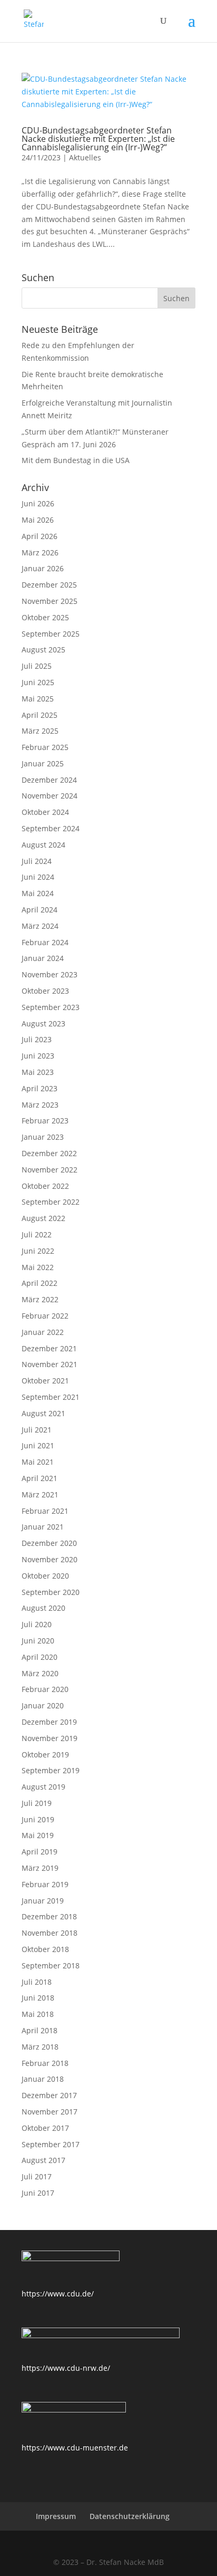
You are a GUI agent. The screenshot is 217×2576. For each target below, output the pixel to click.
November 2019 (50, 1738)
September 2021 (51, 1397)
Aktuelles (85, 157)
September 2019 (51, 1770)
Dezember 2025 (49, 585)
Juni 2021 (38, 1445)
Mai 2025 (38, 699)
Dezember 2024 (49, 780)
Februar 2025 (45, 747)
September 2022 (51, 1202)
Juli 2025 (37, 666)
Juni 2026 (38, 503)
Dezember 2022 (49, 1153)
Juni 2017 (38, 2193)
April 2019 (40, 1852)
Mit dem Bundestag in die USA (76, 460)
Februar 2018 (45, 2063)
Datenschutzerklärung (130, 2516)
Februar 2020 (45, 1689)
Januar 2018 (43, 2079)
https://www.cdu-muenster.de (75, 2448)
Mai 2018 (38, 2014)
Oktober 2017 (45, 2128)
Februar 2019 (45, 1884)
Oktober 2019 (45, 1755)
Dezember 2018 (49, 1916)
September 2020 (51, 1592)
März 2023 (40, 1105)
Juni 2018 (38, 1998)
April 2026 (40, 536)
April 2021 (40, 1478)
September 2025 (51, 634)
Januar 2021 (43, 1527)
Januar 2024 (43, 958)
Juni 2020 (38, 1641)
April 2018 (40, 2030)
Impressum (56, 2516)
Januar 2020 (43, 1705)
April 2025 (40, 715)
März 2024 (40, 926)
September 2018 (51, 1965)
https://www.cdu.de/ (58, 2294)
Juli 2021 (37, 1430)
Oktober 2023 (45, 991)
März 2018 (40, 2047)
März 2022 (40, 1299)
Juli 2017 (37, 2176)
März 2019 (40, 1868)
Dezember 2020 (49, 1543)
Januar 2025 (43, 763)
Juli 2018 (37, 1982)
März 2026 (40, 552)
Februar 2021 (45, 1511)
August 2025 (43, 650)
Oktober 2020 (45, 1576)
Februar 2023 (45, 1121)
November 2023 (50, 974)
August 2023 (43, 1023)
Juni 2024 (38, 877)
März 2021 (40, 1494)
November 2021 (50, 1364)
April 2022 (40, 1283)
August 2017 (43, 2160)
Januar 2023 (43, 1137)
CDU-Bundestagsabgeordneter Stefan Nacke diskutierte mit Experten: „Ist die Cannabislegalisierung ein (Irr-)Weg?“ (98, 139)
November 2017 (50, 2112)
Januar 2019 (43, 1901)
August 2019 (43, 1787)
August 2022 (43, 1218)
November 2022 (50, 1170)
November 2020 (50, 1559)
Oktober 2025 (45, 617)
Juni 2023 (38, 1056)
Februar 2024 (45, 942)
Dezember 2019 (49, 1722)
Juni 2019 (38, 1819)
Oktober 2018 (45, 1949)
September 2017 (51, 2144)
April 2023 (40, 1088)
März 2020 (40, 1673)
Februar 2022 (45, 1316)
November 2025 (50, 601)
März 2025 (40, 731)
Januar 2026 (43, 568)
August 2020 (43, 1608)
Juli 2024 (37, 861)
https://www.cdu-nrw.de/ (66, 2368)
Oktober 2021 (45, 1381)
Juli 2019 (37, 1803)
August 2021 (43, 1413)
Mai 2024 (38, 893)
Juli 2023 (37, 1039)
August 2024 (43, 845)
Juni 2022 (38, 1251)
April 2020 (40, 1657)
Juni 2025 (38, 682)
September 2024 (51, 828)
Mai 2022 (38, 1267)
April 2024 (40, 910)
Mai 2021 (38, 1462)
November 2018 (50, 1933)
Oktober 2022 (45, 1186)
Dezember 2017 (49, 2095)
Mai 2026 (38, 520)
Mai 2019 (38, 1835)
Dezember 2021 (49, 1348)
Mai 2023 (38, 1072)
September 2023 (51, 1007)
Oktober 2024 (45, 812)
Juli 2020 (37, 1624)
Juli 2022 (37, 1234)
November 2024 (50, 796)
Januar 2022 (43, 1332)
